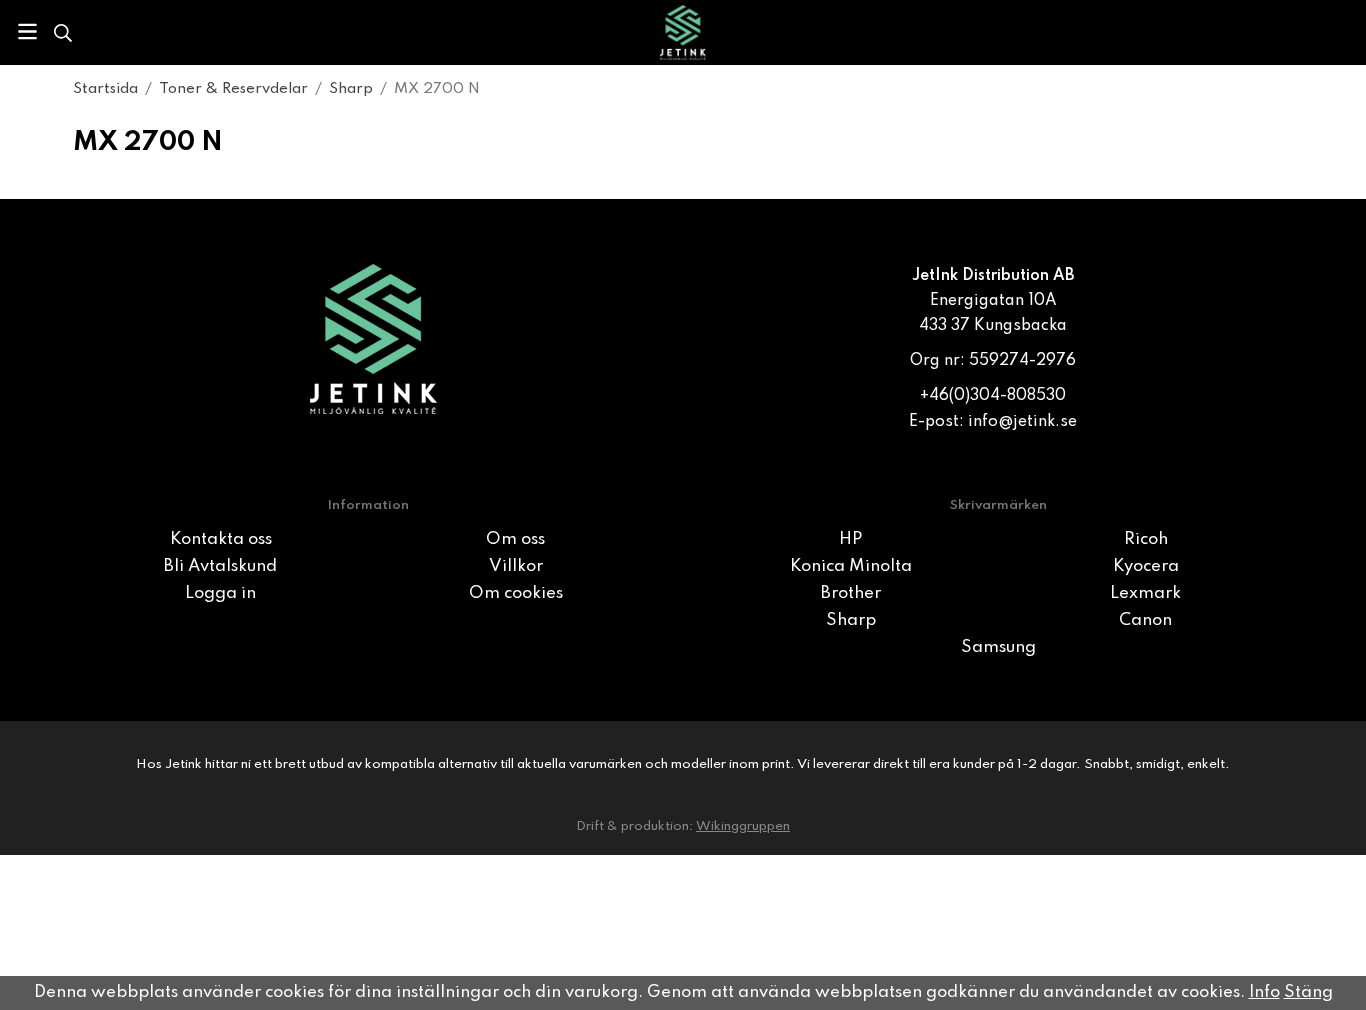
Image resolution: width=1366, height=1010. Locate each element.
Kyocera (1146, 566)
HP (850, 539)
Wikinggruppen (743, 826)
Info (1264, 992)
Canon (1145, 620)
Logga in (220, 593)
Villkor (516, 566)
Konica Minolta (851, 566)
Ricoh (1146, 539)
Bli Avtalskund (220, 566)
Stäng (1308, 992)
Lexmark (1145, 593)
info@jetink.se (1022, 422)
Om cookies (516, 593)
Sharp (851, 620)
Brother (851, 593)
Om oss (515, 539)
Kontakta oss (221, 539)
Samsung (998, 647)
